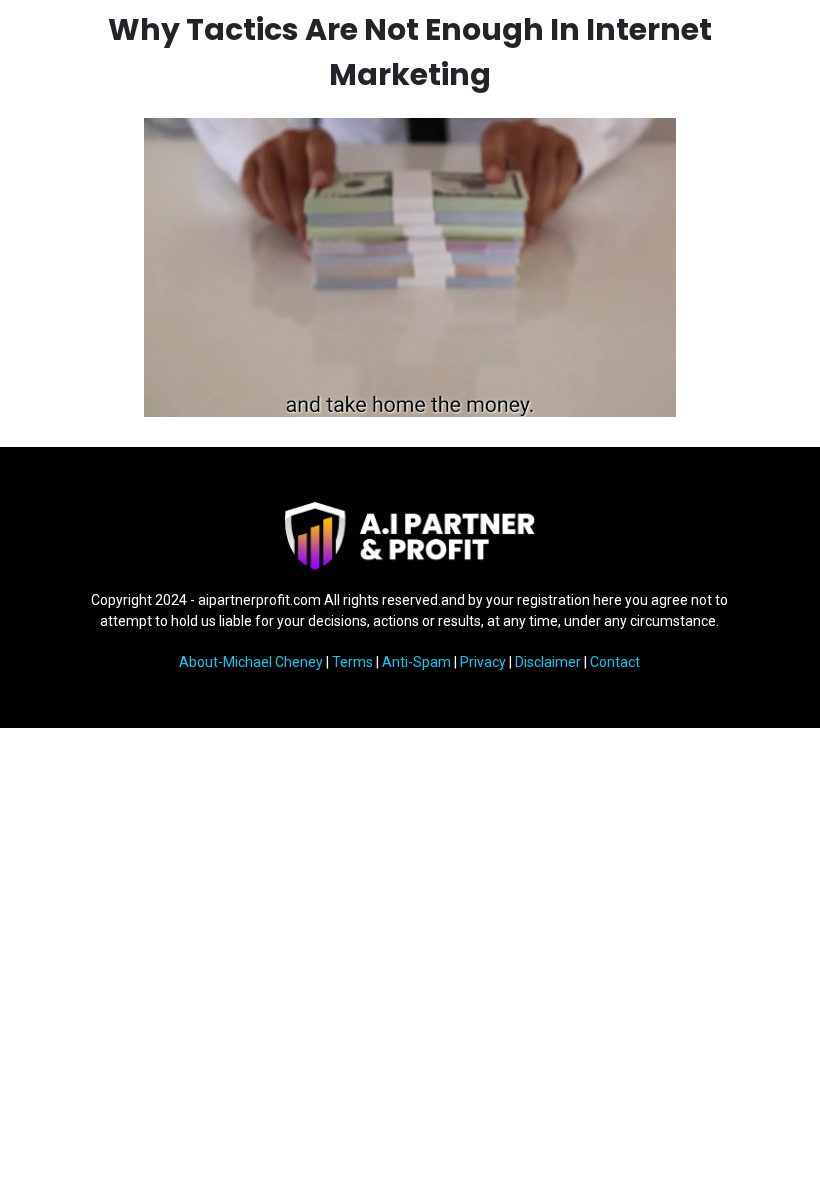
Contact (615, 662)
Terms (352, 662)
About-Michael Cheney (251, 662)
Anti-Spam (416, 662)
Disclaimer (548, 662)
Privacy (483, 662)
